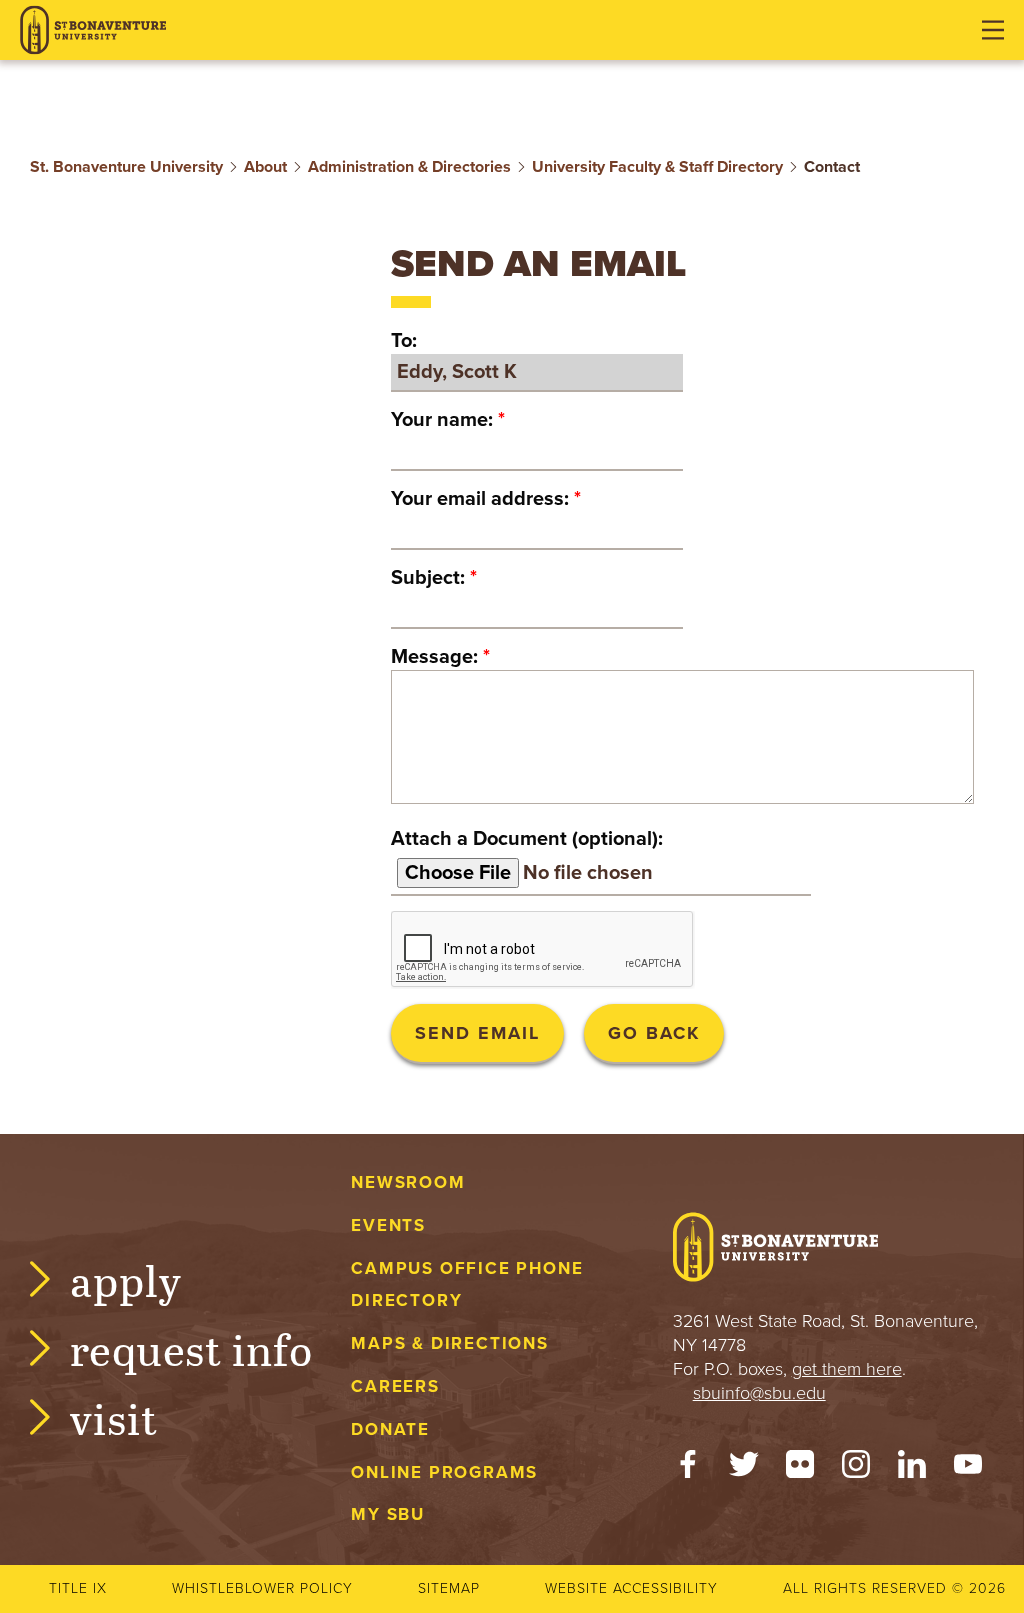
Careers (395, 1386)
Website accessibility (631, 1588)
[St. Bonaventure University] (93, 30)
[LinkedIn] (912, 1469)
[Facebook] (688, 1469)
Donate (390, 1429)
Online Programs (444, 1472)
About (265, 167)
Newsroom (408, 1182)
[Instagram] (856, 1469)
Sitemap (449, 1588)
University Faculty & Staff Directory (657, 167)
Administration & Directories (409, 167)
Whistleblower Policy (262, 1588)
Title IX (78, 1588)
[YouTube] (968, 1469)
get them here (847, 1369)
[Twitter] (744, 1469)
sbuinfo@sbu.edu (759, 1393)
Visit (114, 1417)
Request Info (191, 1348)
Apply (126, 1279)
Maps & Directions (449, 1343)
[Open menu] (993, 30)
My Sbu (388, 1514)
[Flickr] (800, 1469)
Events (388, 1225)
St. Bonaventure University (126, 167)
